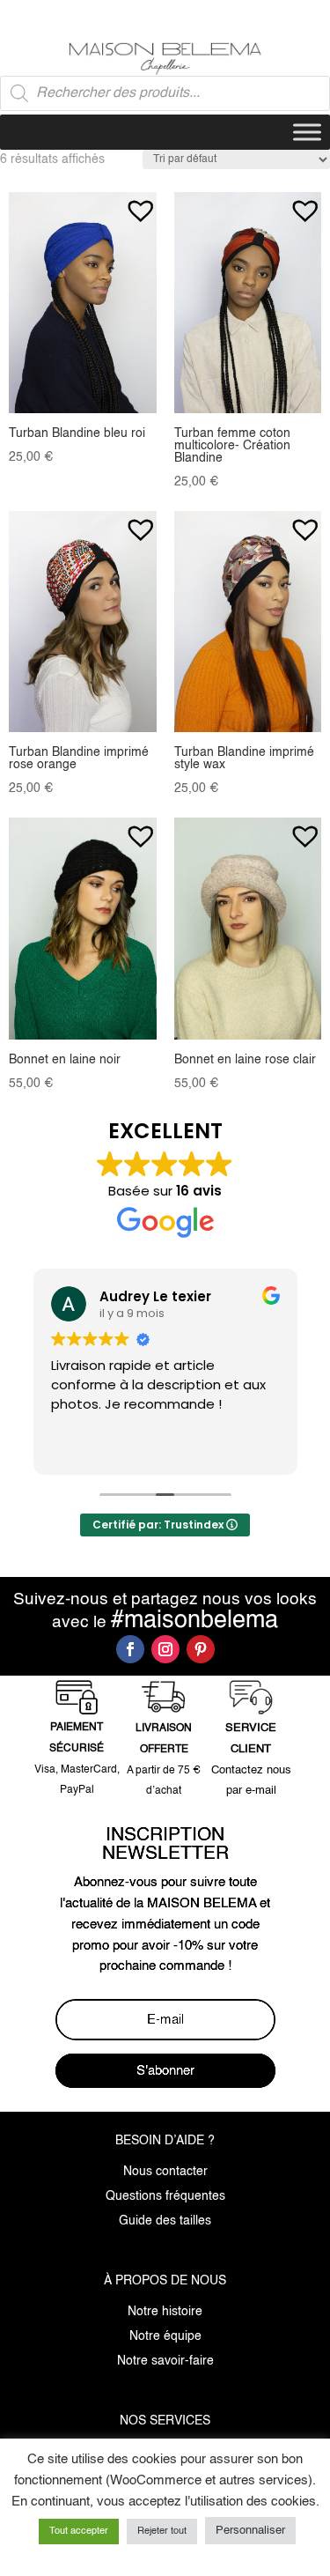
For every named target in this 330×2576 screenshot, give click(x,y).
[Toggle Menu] (307, 133)
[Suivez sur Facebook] (130, 1649)
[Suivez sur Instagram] (165, 1649)
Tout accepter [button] (79, 2532)
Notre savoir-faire (165, 2361)
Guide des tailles (165, 2221)
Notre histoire (165, 2312)
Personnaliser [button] (250, 2531)
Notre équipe (165, 2336)
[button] (140, 202)
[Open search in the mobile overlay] (165, 93)
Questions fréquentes (165, 2196)
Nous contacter (165, 2172)
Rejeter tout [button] (162, 2532)
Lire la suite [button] (176, 1448)
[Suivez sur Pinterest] (201, 1649)
